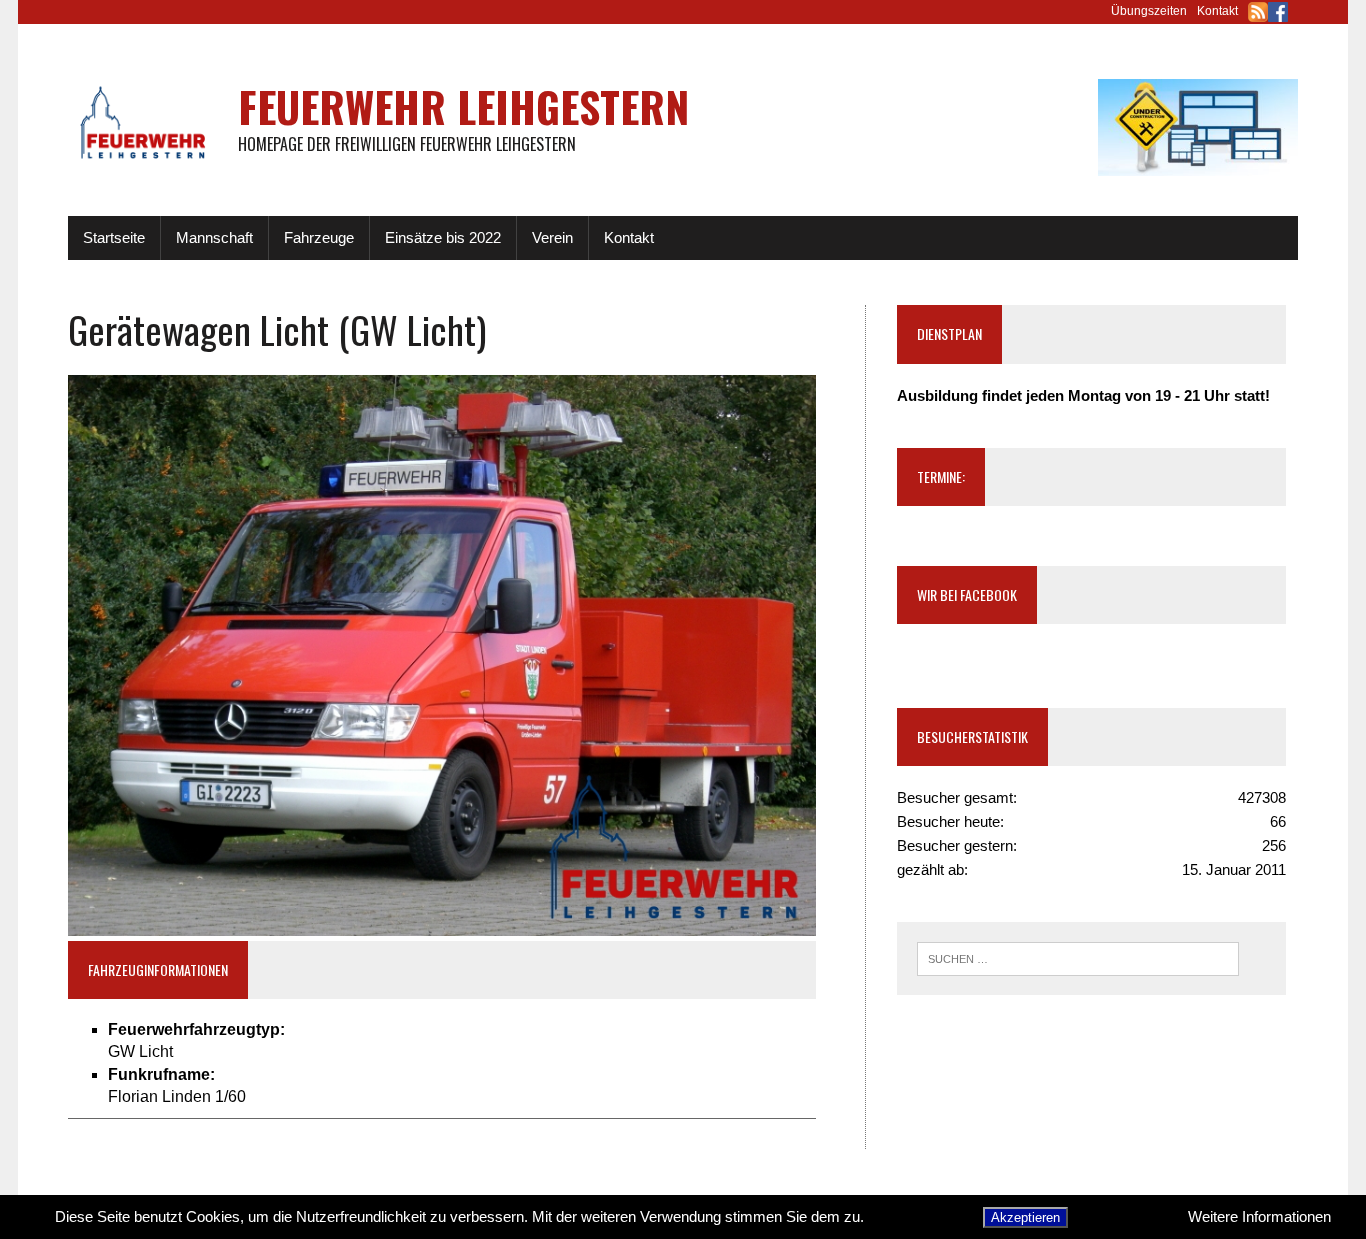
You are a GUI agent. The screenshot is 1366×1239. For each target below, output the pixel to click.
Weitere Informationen (1259, 1216)
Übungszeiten (1149, 11)
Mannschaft (214, 237)
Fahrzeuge (319, 237)
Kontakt (1217, 11)
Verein (552, 237)
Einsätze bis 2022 (443, 237)
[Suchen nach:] (1078, 957)
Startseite (114, 237)
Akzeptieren (1025, 1217)
